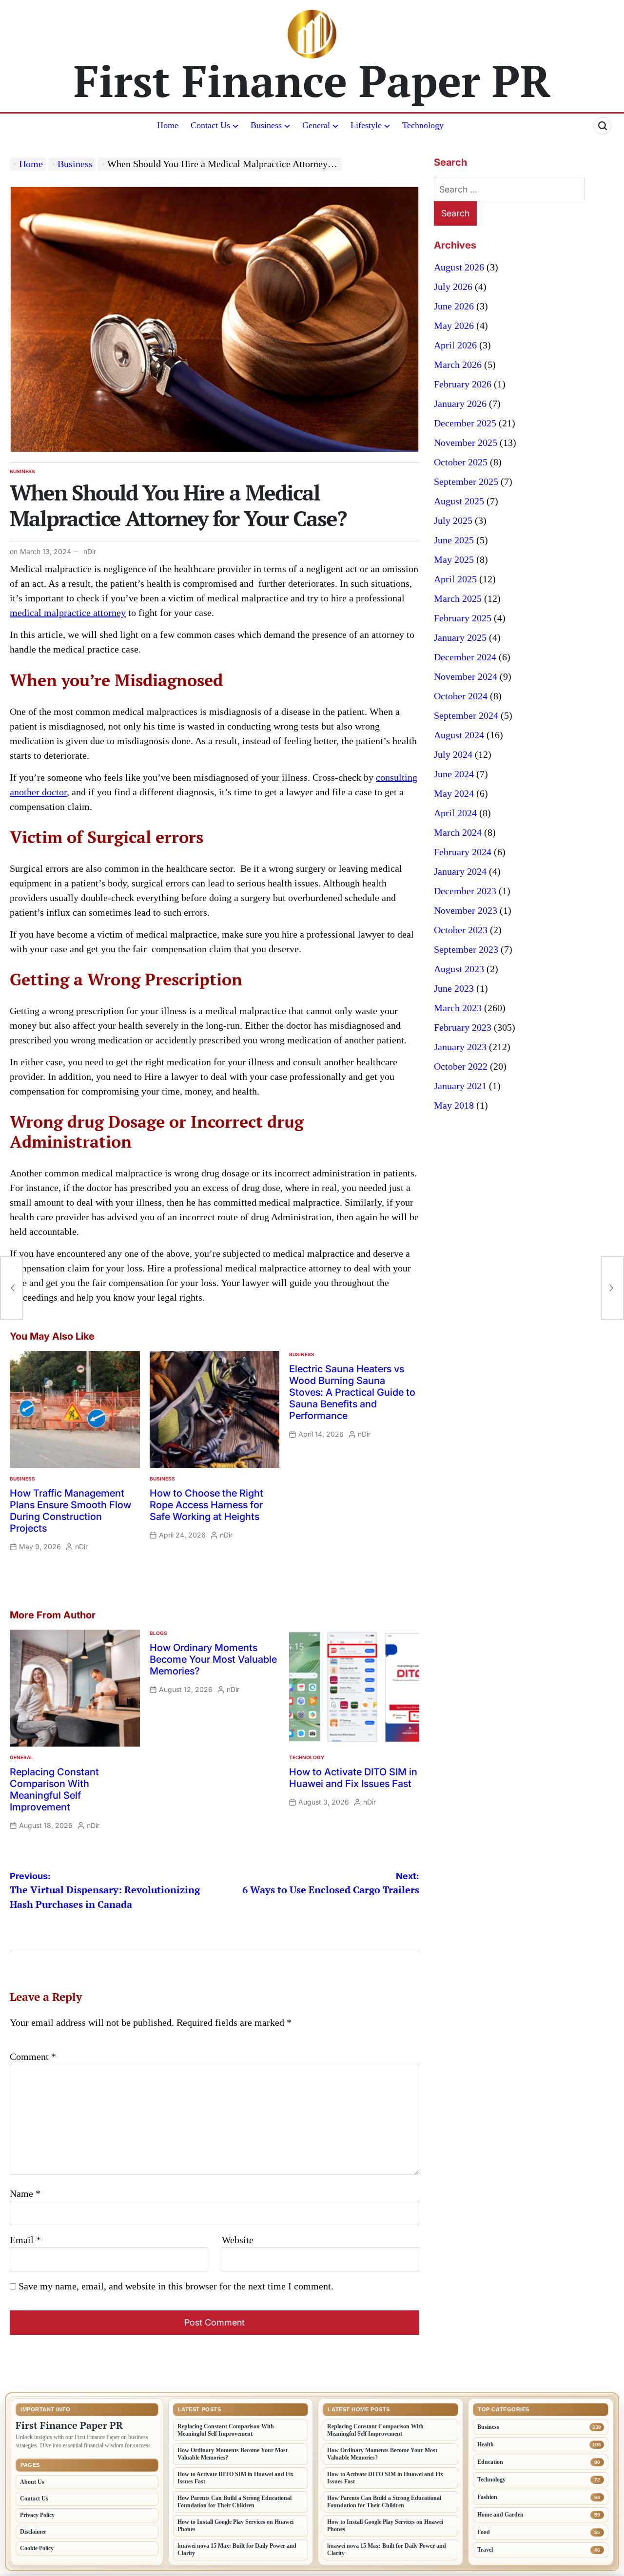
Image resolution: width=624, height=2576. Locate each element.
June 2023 (454, 988)
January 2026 (460, 404)
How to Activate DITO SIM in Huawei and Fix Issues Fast (353, 1778)
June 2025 (454, 540)
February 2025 (463, 618)
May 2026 (454, 326)
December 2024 (465, 657)
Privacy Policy (37, 2515)
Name (25, 2193)
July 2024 (453, 754)
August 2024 (459, 735)
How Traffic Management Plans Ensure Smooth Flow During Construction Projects (70, 1511)
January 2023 (460, 1047)
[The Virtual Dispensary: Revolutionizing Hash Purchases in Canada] (12, 1288)
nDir (90, 551)
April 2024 (455, 813)
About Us (32, 2482)
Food (484, 2532)
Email (25, 2240)
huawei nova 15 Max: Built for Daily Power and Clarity (237, 2549)
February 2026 (463, 384)
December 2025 (465, 423)
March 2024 (458, 832)
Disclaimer (33, 2532)
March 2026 (458, 365)
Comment (33, 2057)
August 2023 (459, 969)
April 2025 (455, 579)
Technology (423, 125)
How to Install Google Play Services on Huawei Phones (235, 2526)
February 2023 (463, 1027)
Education (490, 2462)
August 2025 (459, 501)
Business (266, 125)
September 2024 (466, 715)
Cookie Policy (37, 2548)
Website (238, 2240)
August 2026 (459, 267)
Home (168, 125)
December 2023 (465, 891)
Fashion (487, 2497)
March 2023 (458, 1008)
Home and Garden (500, 2515)
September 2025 (466, 481)
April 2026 (455, 345)
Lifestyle (366, 125)
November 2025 (466, 442)
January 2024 (460, 871)
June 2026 (454, 306)
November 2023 (466, 910)
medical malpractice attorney (68, 613)
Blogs (158, 1633)
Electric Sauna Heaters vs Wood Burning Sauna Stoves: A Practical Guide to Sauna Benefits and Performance (352, 1392)
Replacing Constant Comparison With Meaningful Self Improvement (54, 1789)
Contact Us (210, 125)
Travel (485, 2550)
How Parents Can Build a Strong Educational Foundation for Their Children (234, 2502)
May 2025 (454, 559)
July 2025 (453, 520)
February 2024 (463, 852)
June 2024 (454, 774)
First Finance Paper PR (312, 80)
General (316, 125)
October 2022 (461, 1066)
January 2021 (460, 1086)
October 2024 (461, 696)
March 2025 (458, 598)
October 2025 (461, 462)
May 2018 (454, 1105)
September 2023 (466, 949)
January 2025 (460, 637)
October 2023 (461, 930)
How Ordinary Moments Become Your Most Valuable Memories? (213, 1659)
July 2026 (453, 287)
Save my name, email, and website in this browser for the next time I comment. (176, 2286)
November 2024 (466, 676)
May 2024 (454, 793)
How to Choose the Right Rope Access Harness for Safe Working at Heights (206, 1505)
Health (486, 2444)
